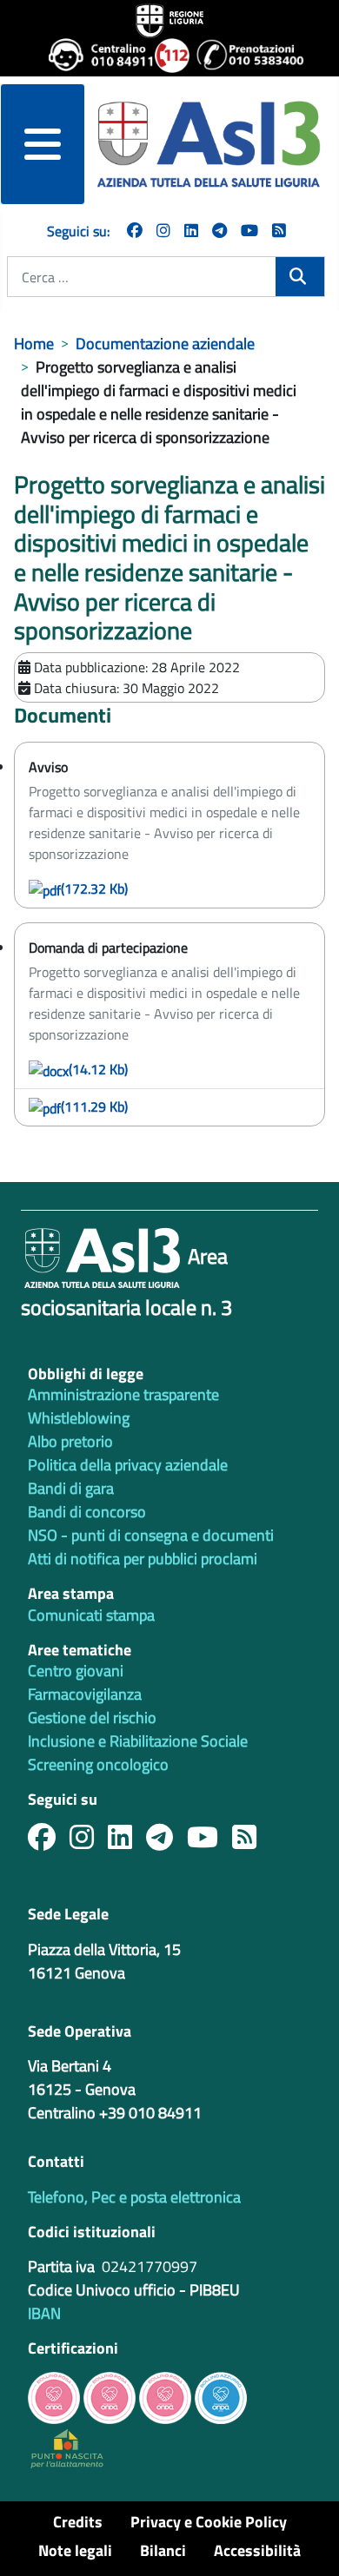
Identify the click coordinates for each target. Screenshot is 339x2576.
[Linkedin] (191, 231)
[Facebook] (135, 231)
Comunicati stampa (91, 1615)
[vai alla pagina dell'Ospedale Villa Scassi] (67, 2447)
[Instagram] (163, 231)
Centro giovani (76, 1671)
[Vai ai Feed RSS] (279, 231)
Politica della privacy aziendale (128, 1465)
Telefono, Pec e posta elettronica (134, 2197)
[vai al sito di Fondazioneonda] (221, 2396)
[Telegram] (219, 231)
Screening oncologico (98, 1764)
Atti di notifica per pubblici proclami (143, 1559)
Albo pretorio (70, 1441)
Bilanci (163, 2550)
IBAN (44, 2313)
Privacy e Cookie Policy (209, 2522)
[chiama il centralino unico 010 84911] (95, 56)
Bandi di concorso (87, 1512)
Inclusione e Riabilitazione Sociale (138, 1741)
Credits (78, 2522)
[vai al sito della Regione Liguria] (169, 19)
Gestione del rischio (92, 1717)
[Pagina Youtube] (249, 231)
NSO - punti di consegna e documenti (151, 1535)
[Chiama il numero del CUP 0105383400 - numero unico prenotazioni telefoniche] (243, 56)
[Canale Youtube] (209, 1842)
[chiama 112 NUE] (168, 56)
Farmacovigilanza (85, 1694)
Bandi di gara (71, 1488)
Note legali (75, 2550)
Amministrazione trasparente (123, 1394)
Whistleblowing (79, 1418)
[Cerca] (299, 277)
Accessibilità (257, 2550)
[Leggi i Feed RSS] (251, 1842)
